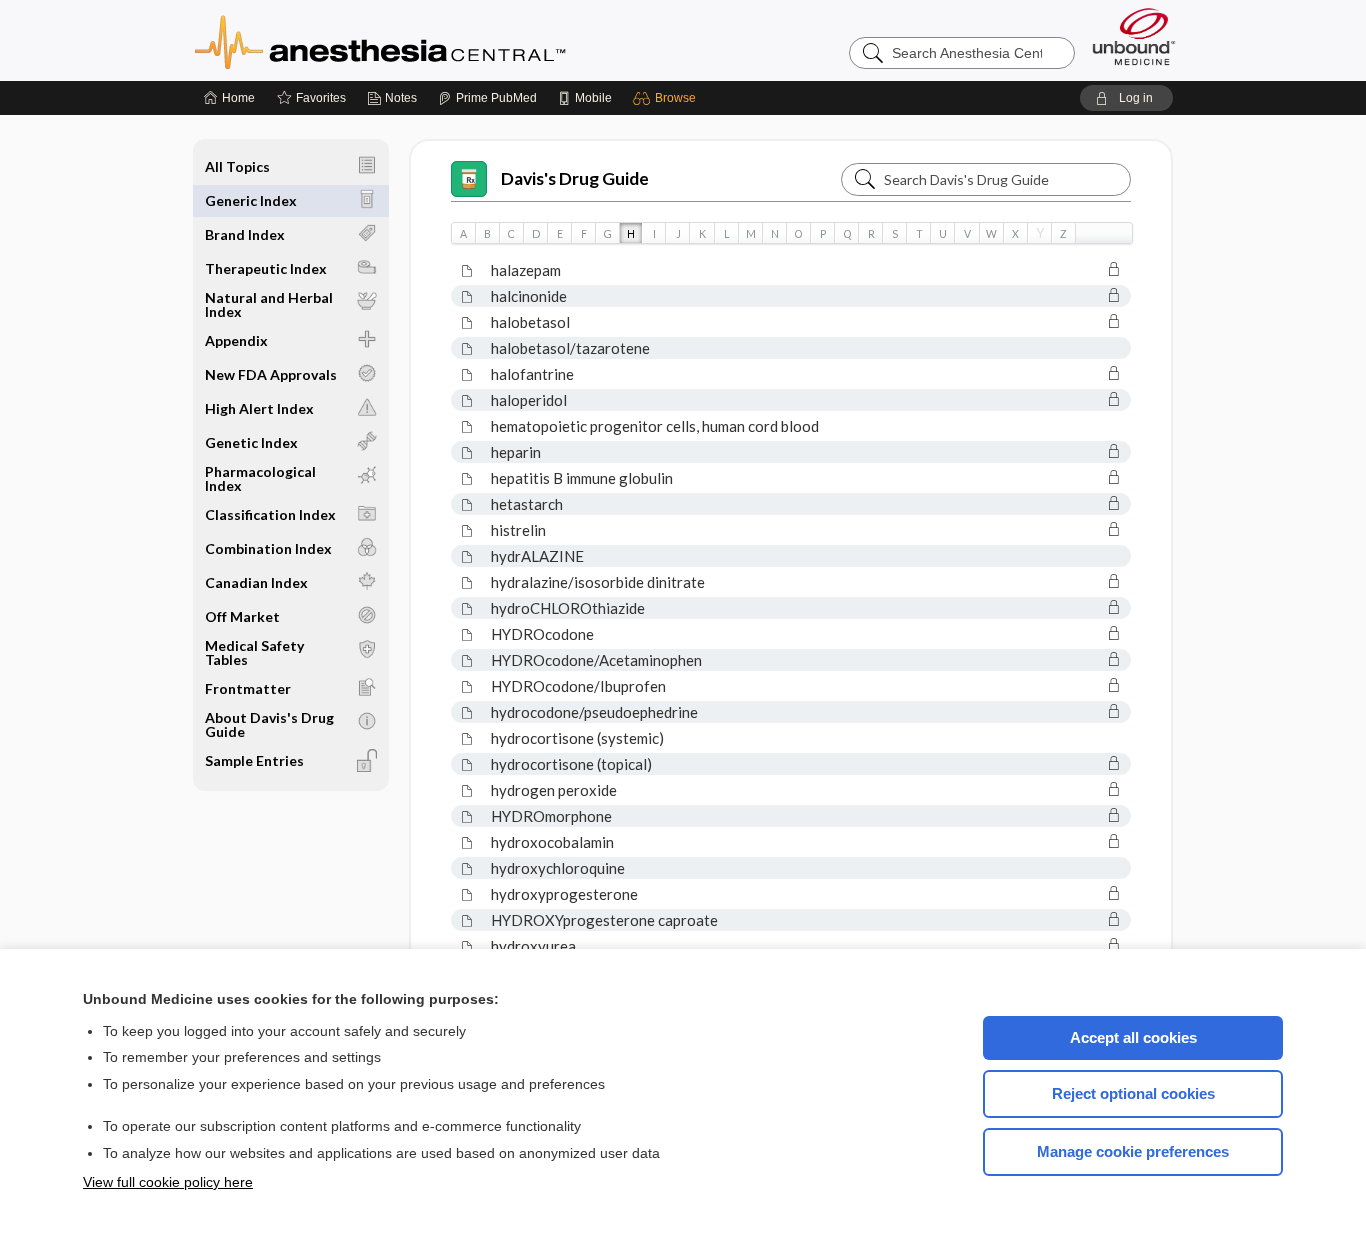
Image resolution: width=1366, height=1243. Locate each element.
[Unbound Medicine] (1134, 36)
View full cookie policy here (168, 1182)
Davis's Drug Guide (575, 178)
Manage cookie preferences (1133, 1151)
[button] (667, 98)
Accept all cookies (1133, 1037)
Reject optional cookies (1133, 1093)
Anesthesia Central (443, 40)
